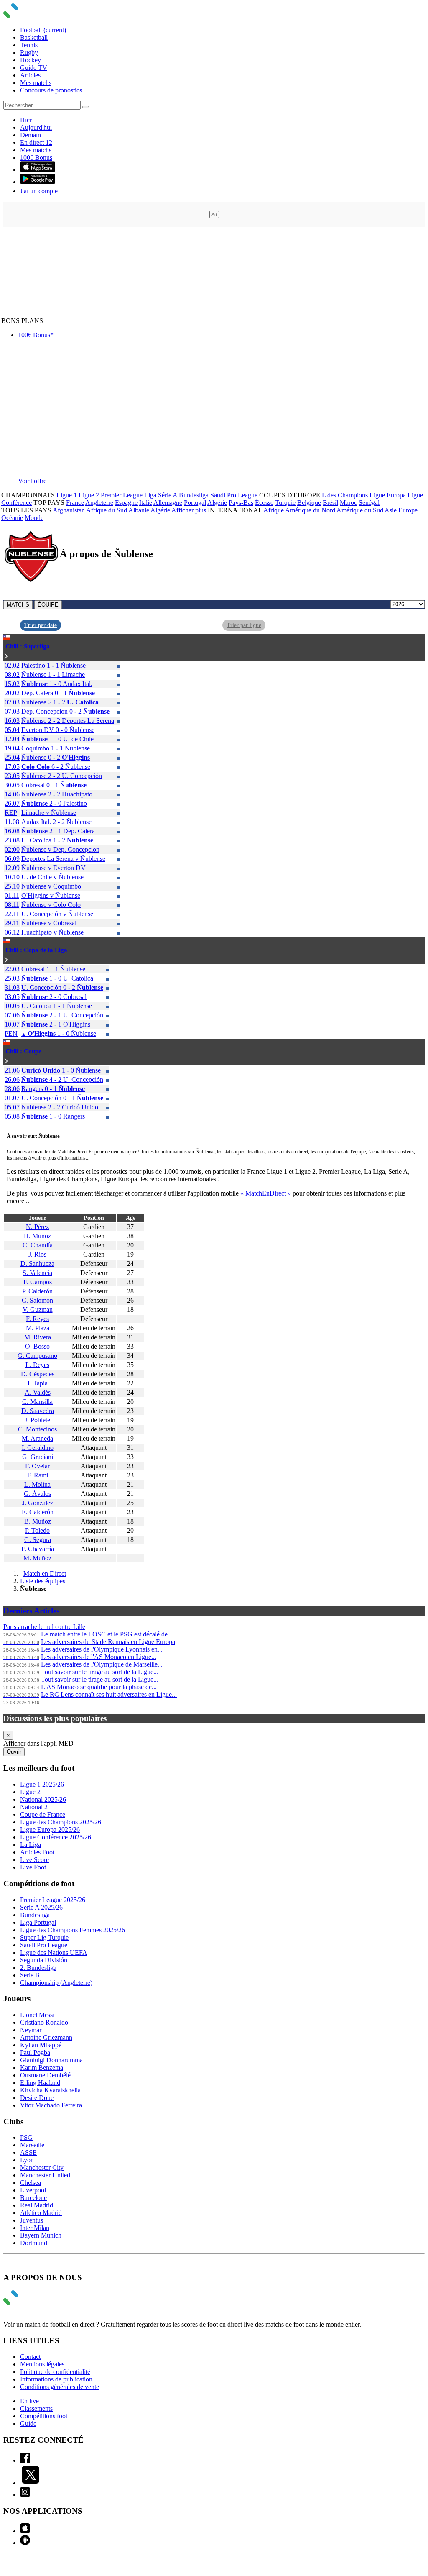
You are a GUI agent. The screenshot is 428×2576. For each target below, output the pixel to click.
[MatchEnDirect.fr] (31, 16)
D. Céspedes (38, 1374)
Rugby (29, 52)
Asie (391, 510)
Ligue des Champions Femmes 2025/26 (73, 1930)
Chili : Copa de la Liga (36, 950)
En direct (36, 142)
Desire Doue (37, 2098)
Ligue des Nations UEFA (54, 1952)
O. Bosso (37, 1346)
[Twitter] (31, 2483)
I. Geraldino (38, 1448)
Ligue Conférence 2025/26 (56, 1837)
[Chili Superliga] (6, 657)
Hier (26, 120)
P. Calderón (37, 1291)
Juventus (32, 2220)
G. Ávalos (37, 1494)
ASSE (28, 2152)
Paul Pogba (35, 2052)
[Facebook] (25, 2460)
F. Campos (38, 1282)
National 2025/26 (43, 1799)
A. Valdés (38, 1392)
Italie (146, 503)
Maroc (348, 503)
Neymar (31, 2030)
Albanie (139, 510)
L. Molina (37, 1484)
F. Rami (38, 1475)
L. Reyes (37, 1365)
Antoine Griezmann (46, 2037)
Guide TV (34, 68)
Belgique (309, 503)
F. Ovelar (37, 1466)
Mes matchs (36, 83)
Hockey (31, 60)
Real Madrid (37, 2205)
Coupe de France (43, 1814)
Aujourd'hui (36, 127)
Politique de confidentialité (55, 2372)
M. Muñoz (37, 1558)
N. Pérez (37, 1227)
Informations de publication (56, 2379)
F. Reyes (37, 1319)
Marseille (32, 2145)
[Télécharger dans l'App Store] (38, 170)
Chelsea (31, 2183)
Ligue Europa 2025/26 (50, 1830)
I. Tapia (38, 1383)
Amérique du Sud (360, 510)
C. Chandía (38, 1245)
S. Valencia (37, 1273)
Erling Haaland (40, 2083)
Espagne (126, 503)
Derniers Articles (31, 1611)
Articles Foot (37, 1852)
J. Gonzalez (38, 1503)
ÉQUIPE (48, 605)
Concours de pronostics (51, 90)
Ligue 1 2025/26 (42, 1784)
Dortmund (34, 2243)
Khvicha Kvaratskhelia (50, 2090)
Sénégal (369, 503)
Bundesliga (194, 495)
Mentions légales (42, 2364)
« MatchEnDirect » (266, 1193)
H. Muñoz (37, 1236)
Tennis (29, 45)
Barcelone (33, 2198)
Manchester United (45, 2175)
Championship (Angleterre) (56, 1983)
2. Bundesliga (38, 1968)
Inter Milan (35, 2228)
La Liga (31, 1845)
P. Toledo (37, 1530)
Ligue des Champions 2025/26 (61, 1822)
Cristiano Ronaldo (44, 2022)
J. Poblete (37, 1420)
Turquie (285, 503)
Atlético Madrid (41, 2213)
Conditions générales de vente (60, 2387)
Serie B (30, 1975)
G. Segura (38, 1540)
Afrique (274, 510)
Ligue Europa (388, 495)
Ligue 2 (89, 495)
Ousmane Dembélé (45, 2075)
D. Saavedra (38, 1411)
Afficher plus (189, 510)
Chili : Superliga (28, 646)
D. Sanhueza (37, 1264)
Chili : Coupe (23, 1051)
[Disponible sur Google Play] (38, 182)
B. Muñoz (38, 1521)
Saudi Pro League (234, 495)
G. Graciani (38, 1457)
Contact (30, 2357)
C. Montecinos (37, 1429)
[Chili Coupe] (6, 1061)
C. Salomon (37, 1300)
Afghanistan (69, 510)
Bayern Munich (41, 2235)
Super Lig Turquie (44, 1937)
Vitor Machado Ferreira (51, 2105)
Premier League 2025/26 (53, 1900)
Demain (31, 135)
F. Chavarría (38, 1549)
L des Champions (345, 495)
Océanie (12, 518)
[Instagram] (25, 2495)
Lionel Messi (37, 2015)
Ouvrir (14, 1752)
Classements (36, 2408)
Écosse (264, 503)
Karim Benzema (42, 2068)
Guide (28, 2424)
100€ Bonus (36, 157)
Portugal (195, 503)
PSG (26, 2137)
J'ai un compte (40, 191)
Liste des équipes (43, 1581)
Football (43, 30)
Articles (30, 75)
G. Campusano (37, 1356)
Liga (150, 495)
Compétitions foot (44, 2416)
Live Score (34, 1860)
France (75, 503)
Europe (408, 510)
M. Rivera (38, 1337)
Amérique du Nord (310, 510)
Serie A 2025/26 (41, 1907)
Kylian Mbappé (41, 2045)
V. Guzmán (38, 1310)
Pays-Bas (241, 503)
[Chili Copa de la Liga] (6, 960)
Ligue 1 (67, 495)
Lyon (27, 2160)
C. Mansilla (37, 1402)
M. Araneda (37, 1438)
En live (29, 2401)
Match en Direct (45, 1574)
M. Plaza (38, 1328)
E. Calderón (38, 1512)
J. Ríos (37, 1254)
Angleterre (99, 503)
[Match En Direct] (31, 2303)
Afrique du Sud (107, 510)
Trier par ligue (244, 625)
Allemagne (168, 503)
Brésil (330, 503)
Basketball (34, 37)
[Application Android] (25, 2543)
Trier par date (41, 625)
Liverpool (33, 2190)
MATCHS (18, 605)
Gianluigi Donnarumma (51, 2060)
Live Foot (33, 1867)
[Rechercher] (86, 107)
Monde (34, 518)
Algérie (217, 503)
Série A (168, 495)
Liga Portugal (38, 1922)
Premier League (122, 495)
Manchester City (42, 2168)
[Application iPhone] (25, 2531)
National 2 (34, 1807)
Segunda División (44, 1960)
